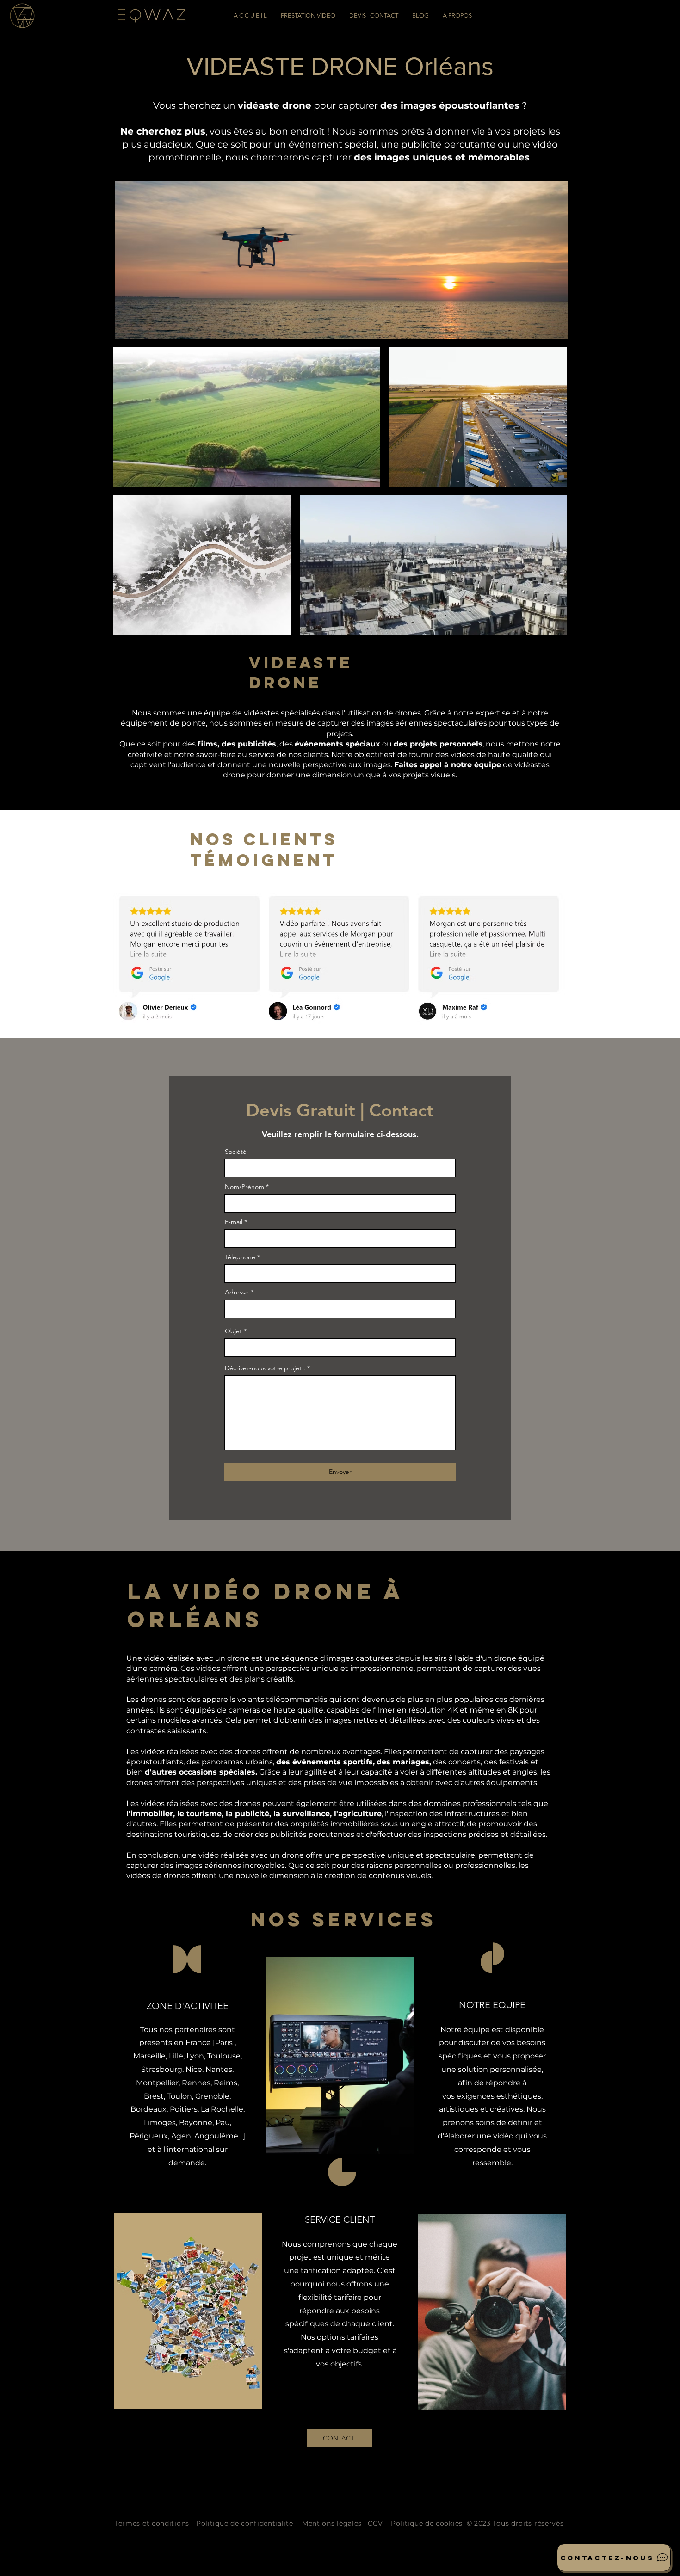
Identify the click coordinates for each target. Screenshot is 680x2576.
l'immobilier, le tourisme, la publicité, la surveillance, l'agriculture (254, 1814)
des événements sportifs (325, 1762)
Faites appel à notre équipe (448, 765)
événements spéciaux (337, 744)
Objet (233, 1331)
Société (236, 1152)
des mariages (403, 1762)
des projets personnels (438, 744)
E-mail (234, 1222)
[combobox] (340, 1309)
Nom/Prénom (244, 1187)
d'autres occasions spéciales (200, 1772)
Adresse (237, 1292)
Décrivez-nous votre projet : (265, 1368)
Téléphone (240, 1257)
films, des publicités (237, 744)
